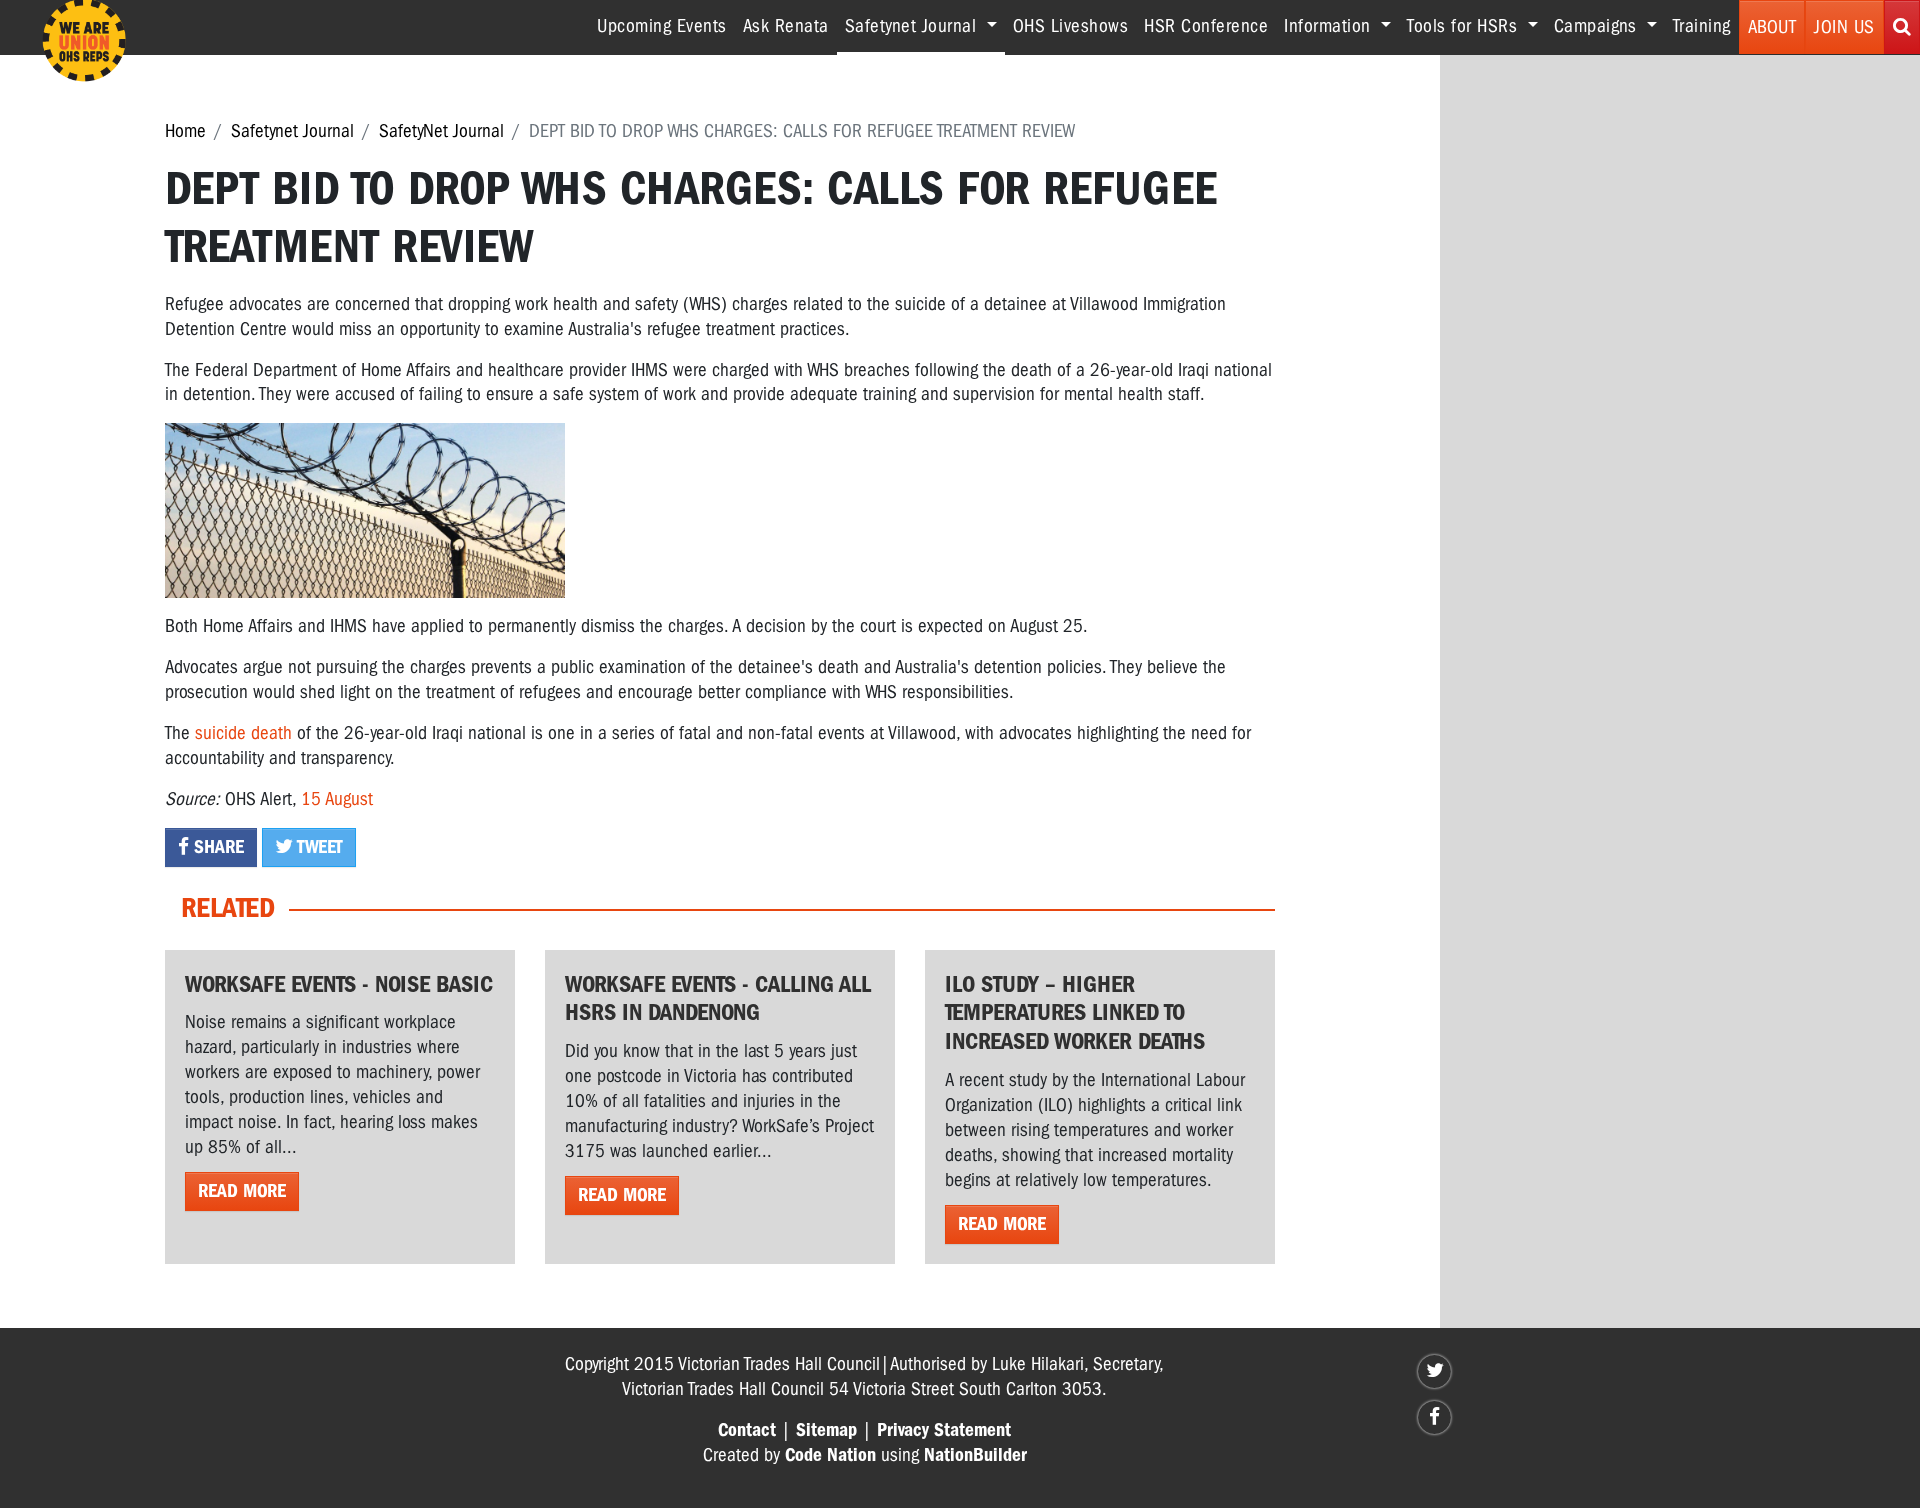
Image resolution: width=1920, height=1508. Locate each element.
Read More (242, 1191)
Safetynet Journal (292, 131)
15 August (337, 799)
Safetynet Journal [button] (925, 25)
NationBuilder (975, 1455)
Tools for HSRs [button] (1465, 26)
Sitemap (826, 1430)
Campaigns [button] (1598, 26)
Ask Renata (786, 26)
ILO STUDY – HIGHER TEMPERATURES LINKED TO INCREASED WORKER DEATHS (1075, 1013)
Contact (747, 1430)
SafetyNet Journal (441, 131)
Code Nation (830, 1455)
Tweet (318, 847)
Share (216, 847)
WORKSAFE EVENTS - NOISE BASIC (339, 984)
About (1772, 27)
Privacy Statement (944, 1430)
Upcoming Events (662, 26)
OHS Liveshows (1071, 26)
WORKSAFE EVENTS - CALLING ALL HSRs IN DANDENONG (718, 998)
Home (185, 131)
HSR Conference (1206, 26)
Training (1702, 26)
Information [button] (1330, 26)
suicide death (243, 733)
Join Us (1844, 27)
